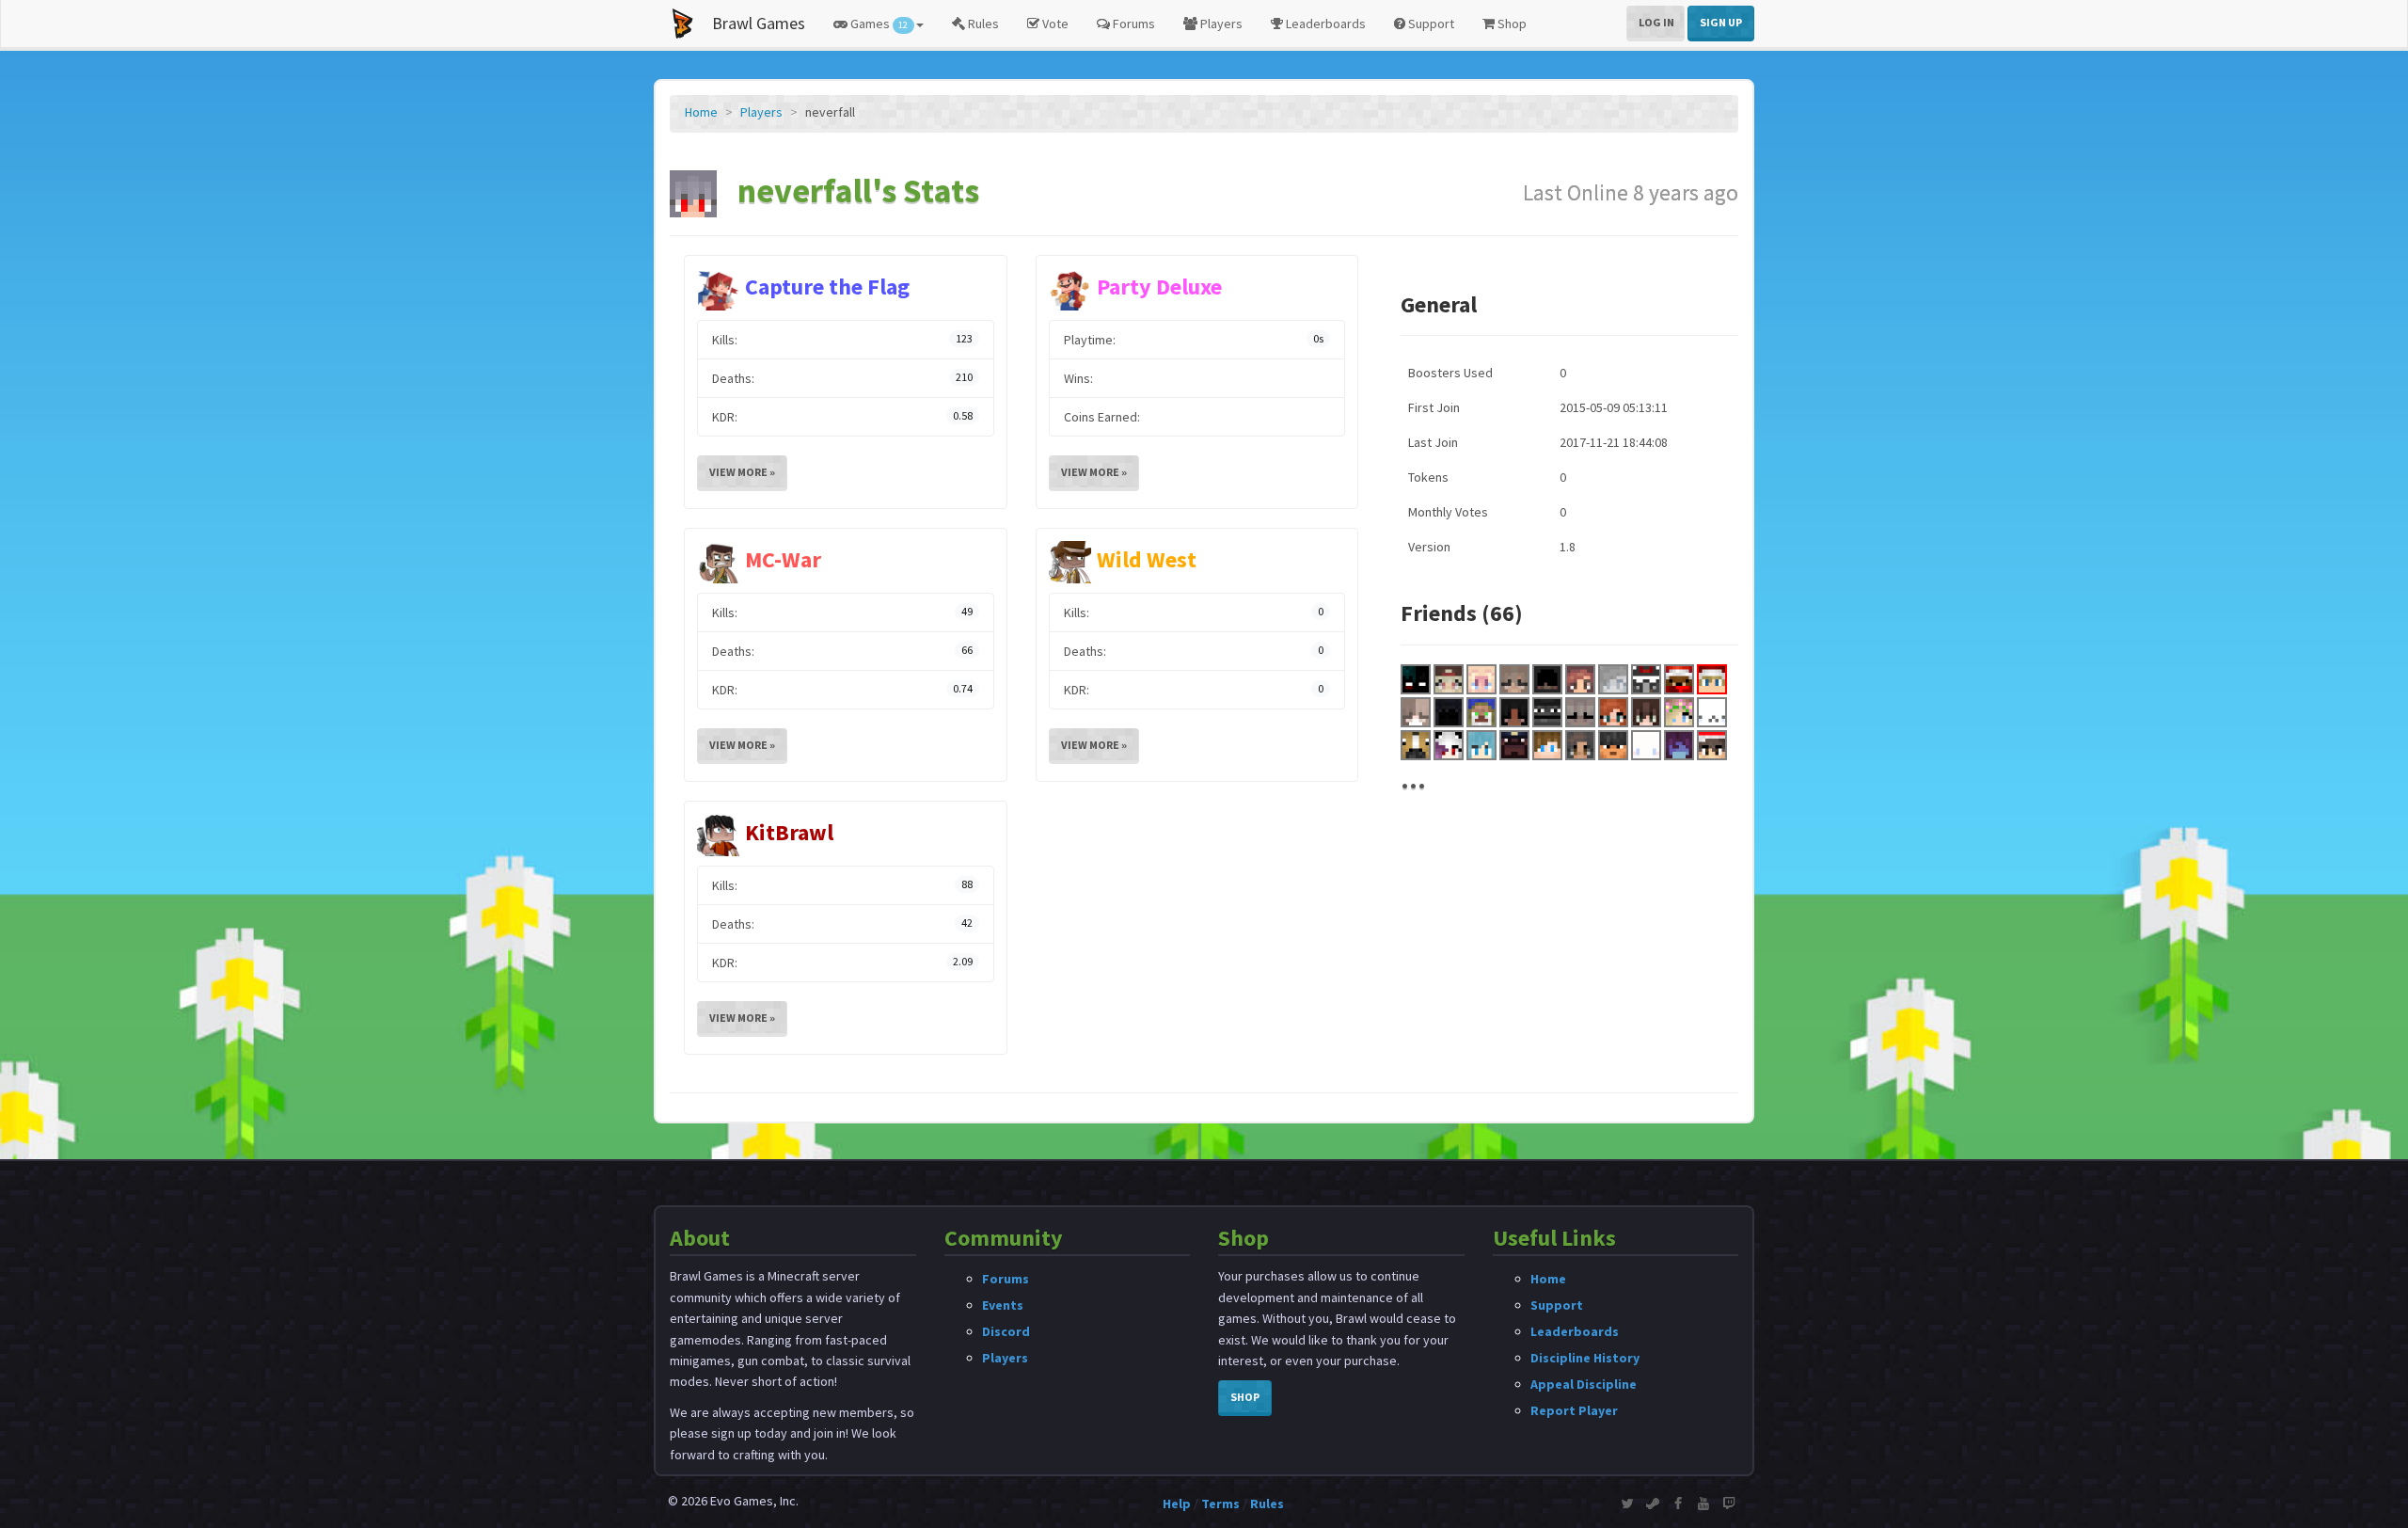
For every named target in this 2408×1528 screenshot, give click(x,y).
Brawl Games (759, 23)
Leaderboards (1324, 24)
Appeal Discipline (1584, 1384)
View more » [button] (742, 472)
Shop (1511, 24)
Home (701, 112)
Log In (1656, 22)
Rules (982, 24)
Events (1003, 1305)
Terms (1220, 1504)
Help (1177, 1504)
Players (1220, 24)
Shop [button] (1245, 1397)
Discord (1006, 1331)
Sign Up (1721, 22)
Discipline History (1585, 1358)
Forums (1133, 24)
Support (1430, 24)
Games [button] (878, 24)
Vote (1054, 24)
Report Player (1574, 1410)
